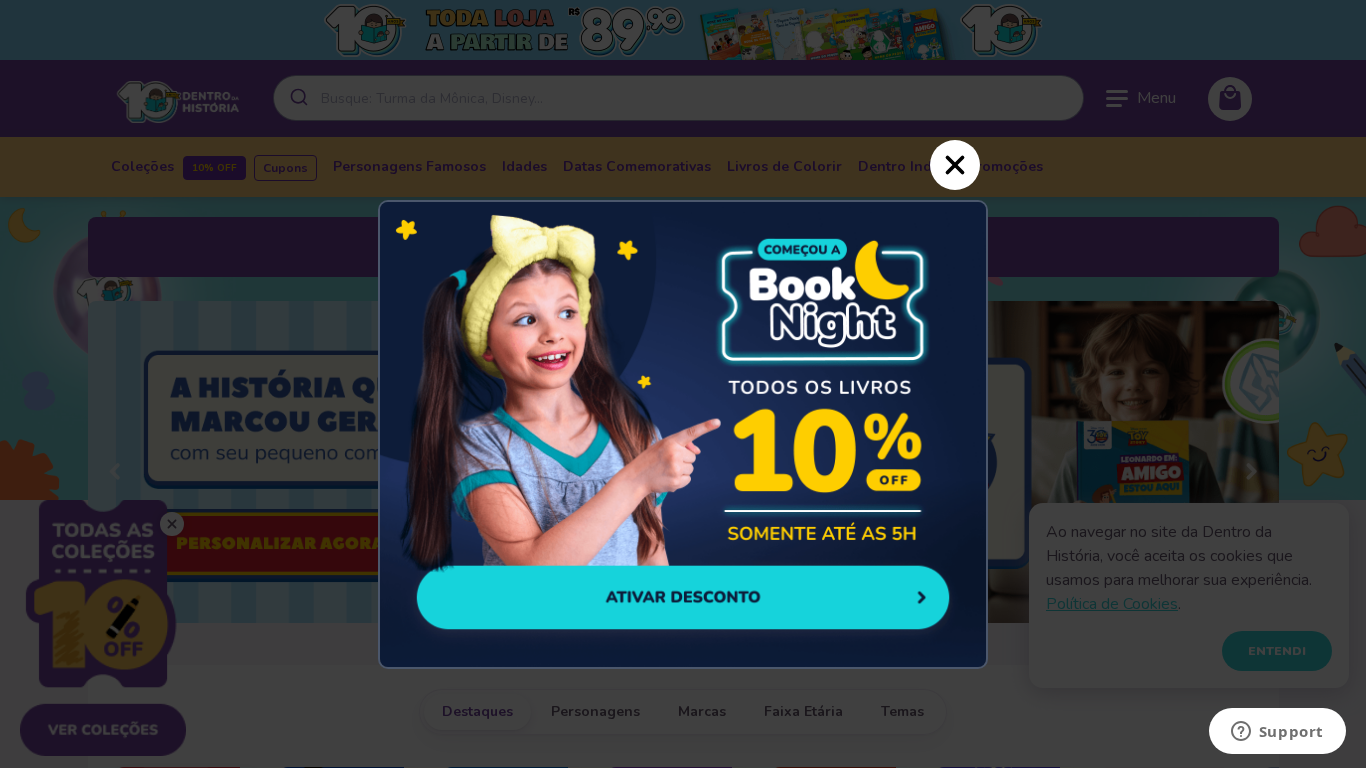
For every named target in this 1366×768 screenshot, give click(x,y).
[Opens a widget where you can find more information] (1277, 733)
